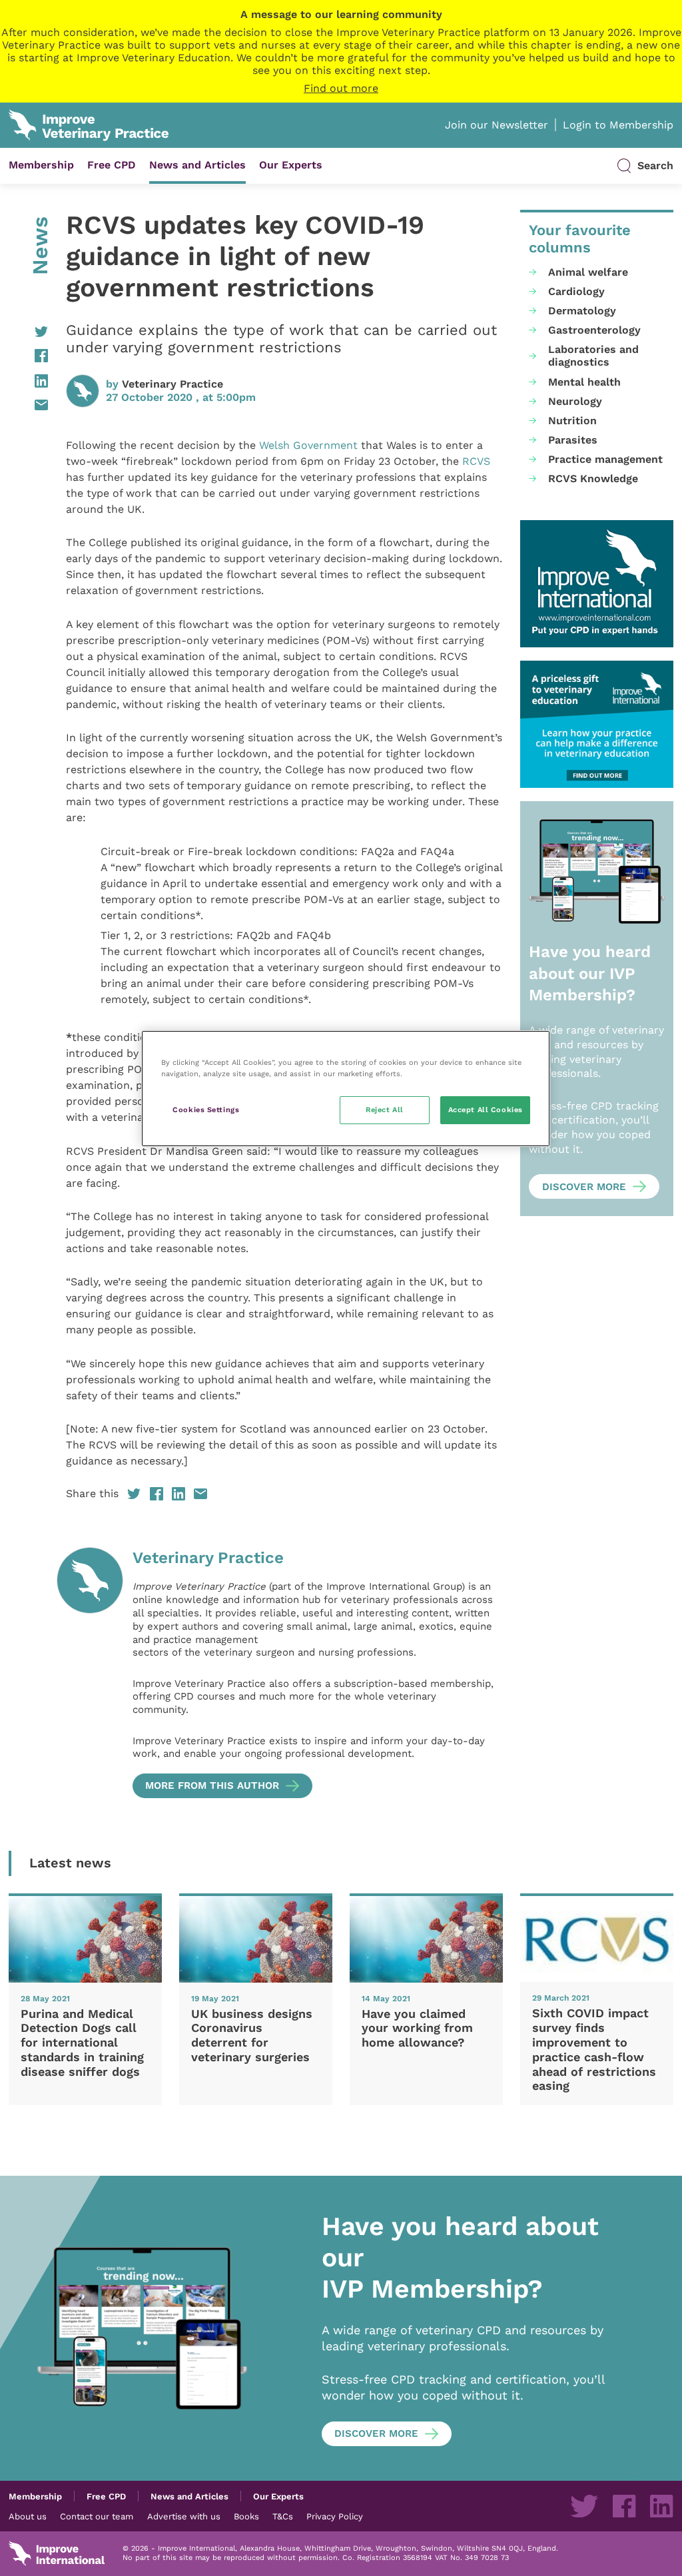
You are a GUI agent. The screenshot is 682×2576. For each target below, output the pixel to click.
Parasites (573, 440)
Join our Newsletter (497, 125)
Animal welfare (588, 272)
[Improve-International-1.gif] (597, 584)
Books (246, 2516)
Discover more (584, 1187)
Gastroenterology (594, 330)
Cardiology (576, 291)
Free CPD (112, 165)
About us (28, 2516)
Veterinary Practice (172, 384)
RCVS (476, 461)
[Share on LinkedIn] (28, 381)
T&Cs (283, 2516)
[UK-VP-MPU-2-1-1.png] (597, 724)
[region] (346, 1089)
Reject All (385, 1110)
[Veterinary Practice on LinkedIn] (661, 2506)
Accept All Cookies (486, 1110)
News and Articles (197, 165)
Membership (41, 165)
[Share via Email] (28, 405)
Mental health (584, 382)
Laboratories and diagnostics (593, 356)
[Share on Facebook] (28, 356)
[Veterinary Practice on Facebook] (624, 2506)
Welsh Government (308, 445)
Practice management (605, 459)
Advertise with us (184, 2516)
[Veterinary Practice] (90, 1672)
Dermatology (582, 311)
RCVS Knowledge (593, 479)
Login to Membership (618, 125)
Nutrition (572, 421)
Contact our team (97, 2516)
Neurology (575, 401)
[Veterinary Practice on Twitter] (584, 2506)
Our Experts (291, 165)
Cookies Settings (206, 1110)
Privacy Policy (335, 2516)
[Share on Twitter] (28, 332)
